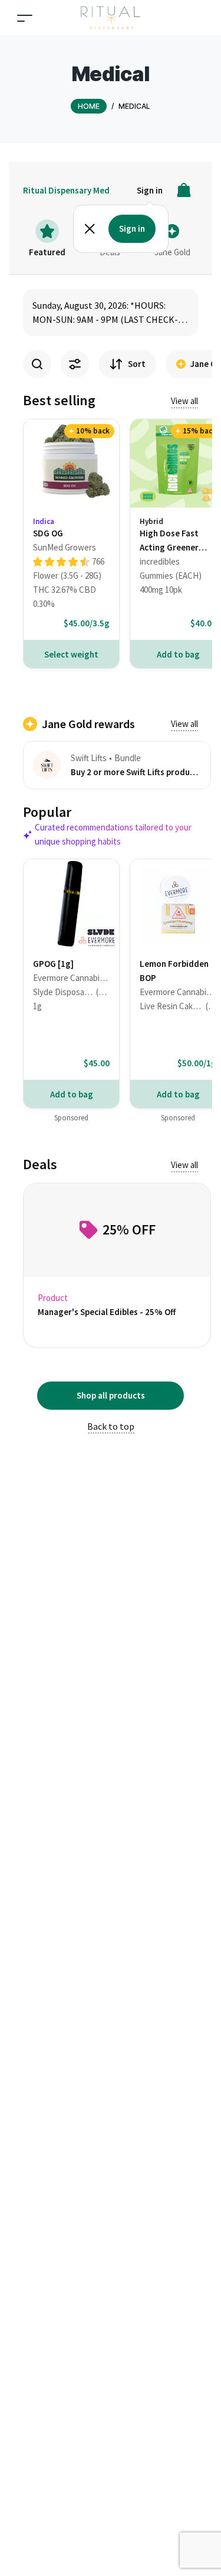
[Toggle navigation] (25, 18)
